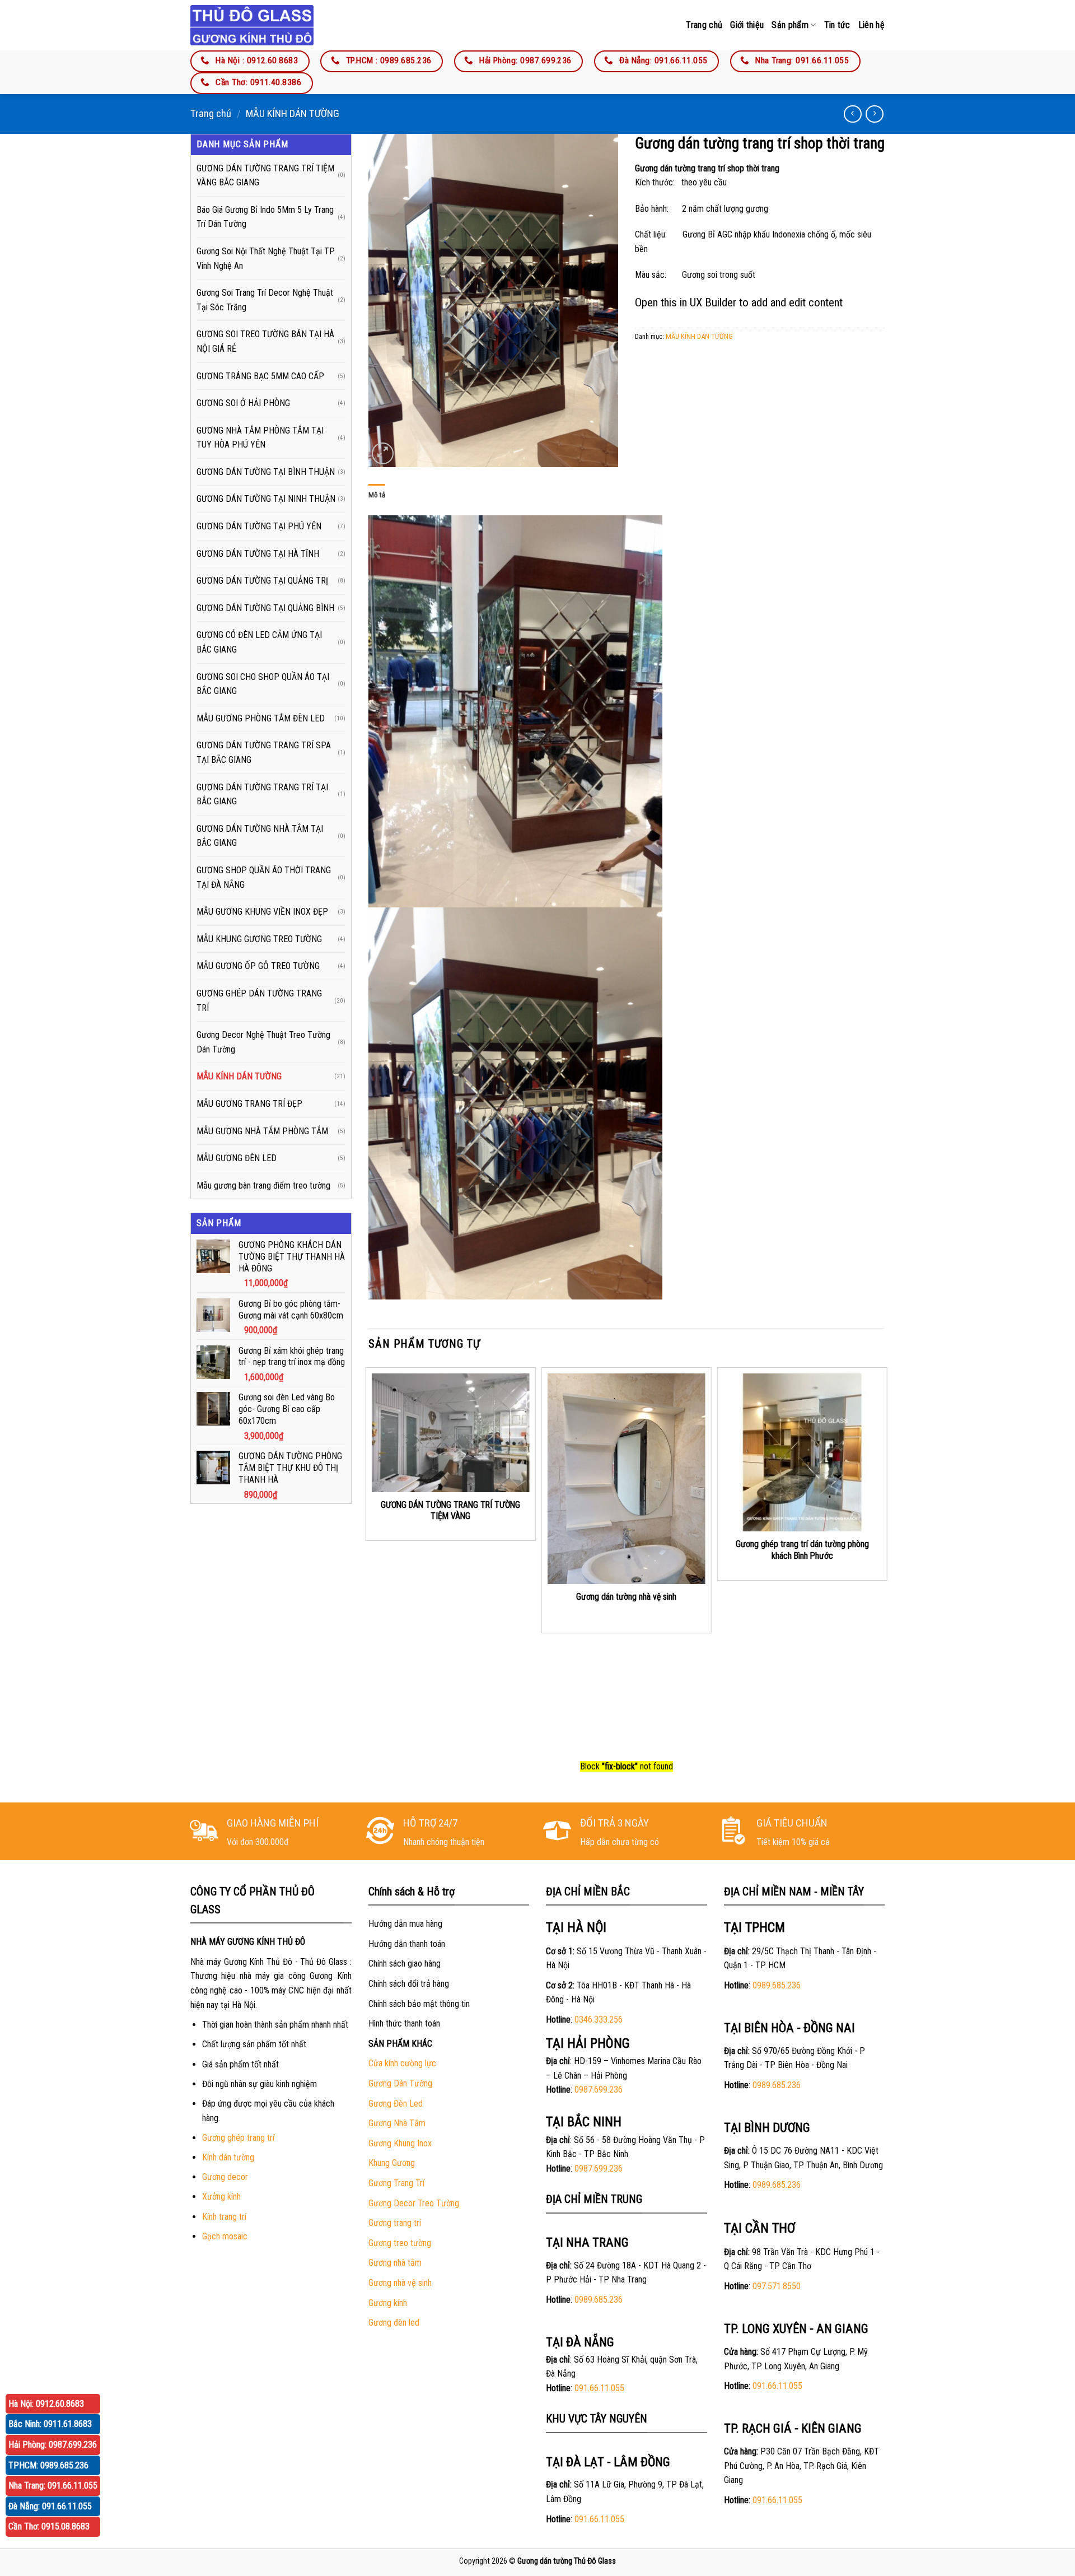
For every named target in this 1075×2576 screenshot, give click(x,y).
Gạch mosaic (225, 2236)
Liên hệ (871, 25)
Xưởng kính (221, 2197)
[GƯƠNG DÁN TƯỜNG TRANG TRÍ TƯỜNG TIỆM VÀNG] (450, 1433)
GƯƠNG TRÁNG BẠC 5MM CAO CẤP (260, 376)
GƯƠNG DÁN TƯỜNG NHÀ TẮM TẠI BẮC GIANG (260, 836)
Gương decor (225, 2177)
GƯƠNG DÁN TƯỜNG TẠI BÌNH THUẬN (266, 472)
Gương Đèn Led (396, 2104)
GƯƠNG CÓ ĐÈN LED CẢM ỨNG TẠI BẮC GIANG (259, 642)
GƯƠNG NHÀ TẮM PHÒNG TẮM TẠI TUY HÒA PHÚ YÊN (260, 438)
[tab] (377, 495)
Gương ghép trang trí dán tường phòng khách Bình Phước (802, 1550)
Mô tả (377, 495)
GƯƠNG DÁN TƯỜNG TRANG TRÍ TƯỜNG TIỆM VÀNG (450, 1511)
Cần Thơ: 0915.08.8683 (49, 2526)
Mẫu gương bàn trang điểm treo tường (263, 1185)
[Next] (884, 1561)
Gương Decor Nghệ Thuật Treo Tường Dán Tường (263, 1042)
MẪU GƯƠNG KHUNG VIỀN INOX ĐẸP (262, 912)
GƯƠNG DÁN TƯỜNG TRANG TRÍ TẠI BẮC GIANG (262, 795)
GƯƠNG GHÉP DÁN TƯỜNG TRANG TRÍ (259, 1001)
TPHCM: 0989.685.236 (48, 2465)
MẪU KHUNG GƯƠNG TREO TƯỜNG (259, 939)
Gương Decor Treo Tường (414, 2203)
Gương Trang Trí (396, 2183)
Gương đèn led (394, 2323)
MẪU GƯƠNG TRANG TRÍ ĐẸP (249, 1104)
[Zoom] (383, 453)
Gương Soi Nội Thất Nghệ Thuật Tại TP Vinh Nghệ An (266, 258)
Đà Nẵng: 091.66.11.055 (50, 2506)
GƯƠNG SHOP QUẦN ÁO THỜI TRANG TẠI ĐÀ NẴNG (264, 877)
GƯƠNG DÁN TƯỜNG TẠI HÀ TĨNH (258, 554)
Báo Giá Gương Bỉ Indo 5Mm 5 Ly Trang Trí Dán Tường (265, 217)
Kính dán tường (228, 2157)
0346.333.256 (599, 2020)
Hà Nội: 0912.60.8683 (46, 2404)
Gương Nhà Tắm (397, 2123)
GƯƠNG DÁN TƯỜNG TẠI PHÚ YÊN (259, 526)
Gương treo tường (400, 2243)
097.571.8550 (777, 2286)
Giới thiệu (747, 25)
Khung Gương (392, 2163)
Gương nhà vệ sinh (400, 2283)
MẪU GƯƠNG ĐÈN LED (237, 1158)
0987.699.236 (599, 2090)
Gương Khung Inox (400, 2143)
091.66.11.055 (599, 2388)
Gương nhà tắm (395, 2263)
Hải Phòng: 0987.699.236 (53, 2445)
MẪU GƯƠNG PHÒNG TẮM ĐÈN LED (261, 718)
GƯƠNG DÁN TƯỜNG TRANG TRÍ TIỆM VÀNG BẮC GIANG (265, 176)
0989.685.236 (599, 2300)
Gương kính (388, 2303)
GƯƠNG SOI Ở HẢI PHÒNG (243, 403)
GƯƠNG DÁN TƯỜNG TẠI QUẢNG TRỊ (262, 581)
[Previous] (369, 1561)
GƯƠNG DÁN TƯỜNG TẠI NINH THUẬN (266, 499)
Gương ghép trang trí (238, 2138)
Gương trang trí (395, 2223)
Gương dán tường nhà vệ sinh (626, 1597)
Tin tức (837, 25)
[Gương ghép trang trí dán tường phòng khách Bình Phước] (802, 1452)
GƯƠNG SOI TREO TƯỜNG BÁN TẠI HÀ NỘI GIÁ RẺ (265, 341)
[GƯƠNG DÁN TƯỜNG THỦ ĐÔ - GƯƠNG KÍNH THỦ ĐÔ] (252, 25)
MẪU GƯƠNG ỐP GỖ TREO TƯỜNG (258, 966)
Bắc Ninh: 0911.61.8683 (50, 2424)
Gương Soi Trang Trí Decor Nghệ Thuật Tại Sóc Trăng (265, 300)
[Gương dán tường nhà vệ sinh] (627, 1479)
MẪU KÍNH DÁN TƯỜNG (293, 113)
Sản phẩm (790, 25)
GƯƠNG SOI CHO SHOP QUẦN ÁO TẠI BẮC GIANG (263, 684)
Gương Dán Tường (400, 2083)
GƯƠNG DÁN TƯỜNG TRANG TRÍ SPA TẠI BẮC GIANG (264, 753)
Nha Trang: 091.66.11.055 (53, 2486)
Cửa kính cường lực (402, 2063)
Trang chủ (704, 25)
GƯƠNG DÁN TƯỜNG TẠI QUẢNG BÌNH (265, 608)
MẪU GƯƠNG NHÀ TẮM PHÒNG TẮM (262, 1131)
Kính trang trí (224, 2217)
